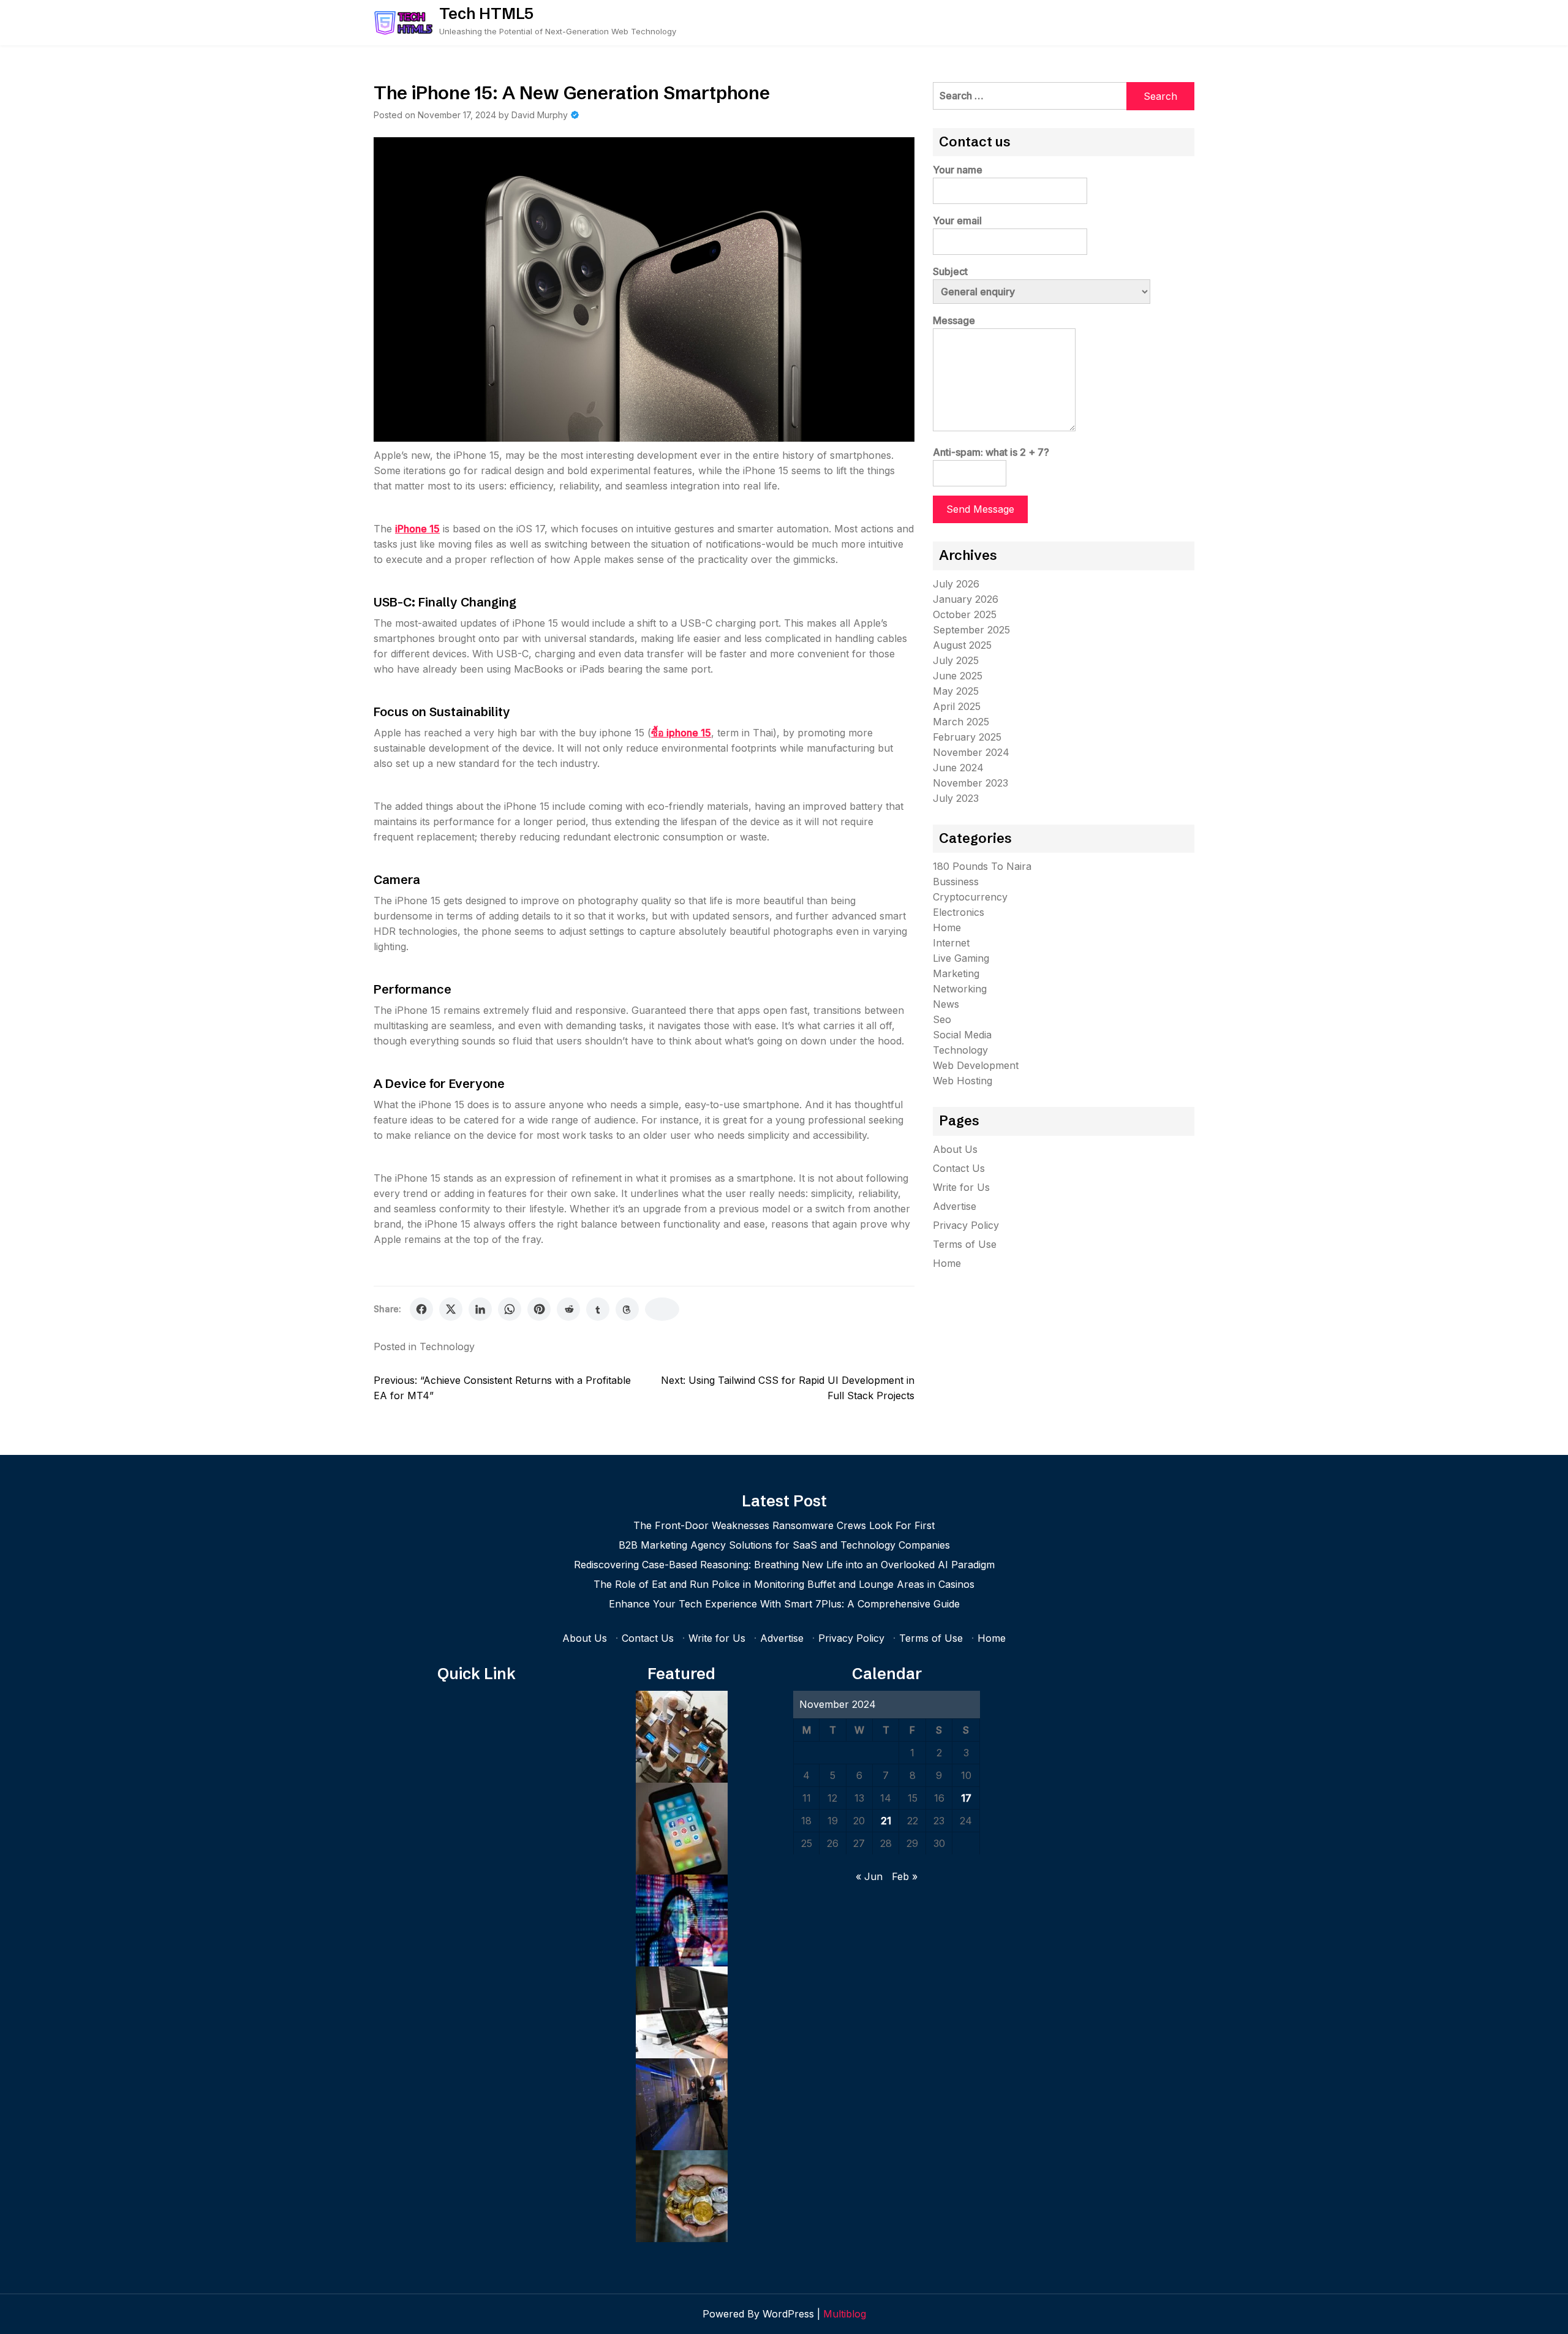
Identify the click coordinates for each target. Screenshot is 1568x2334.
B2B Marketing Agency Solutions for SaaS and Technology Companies (784, 1545)
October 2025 (965, 614)
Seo (942, 1019)
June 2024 (958, 768)
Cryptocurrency (970, 897)
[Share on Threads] (627, 1309)
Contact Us (959, 1168)
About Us (955, 1149)
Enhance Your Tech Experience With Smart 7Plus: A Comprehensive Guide (784, 1604)
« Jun (869, 1876)
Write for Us (961, 1187)
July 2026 (956, 584)
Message (954, 320)
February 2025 (967, 737)
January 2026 (966, 599)
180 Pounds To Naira (982, 866)
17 (966, 1798)
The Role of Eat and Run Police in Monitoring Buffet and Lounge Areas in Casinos (784, 1584)
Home (947, 927)
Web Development (976, 1065)
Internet (951, 943)
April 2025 (957, 706)
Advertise (955, 1206)
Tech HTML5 (486, 13)
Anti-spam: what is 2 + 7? (991, 452)
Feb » (905, 1876)
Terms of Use (965, 1244)
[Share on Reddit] (568, 1309)
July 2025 (956, 660)
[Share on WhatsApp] (510, 1309)
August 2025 (962, 645)
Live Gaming (961, 958)
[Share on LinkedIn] (480, 1309)
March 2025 (961, 722)
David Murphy (540, 115)
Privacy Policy (966, 1225)
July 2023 (956, 798)
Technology (447, 1346)
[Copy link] (662, 1309)
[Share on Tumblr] (598, 1309)
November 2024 (971, 752)
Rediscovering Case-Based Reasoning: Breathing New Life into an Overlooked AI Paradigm (784, 1565)
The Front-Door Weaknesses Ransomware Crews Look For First (784, 1525)
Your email (957, 221)
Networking (960, 989)
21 (886, 1821)
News (946, 1004)
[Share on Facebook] (421, 1309)
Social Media (962, 1035)
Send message (980, 509)
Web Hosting (963, 1081)
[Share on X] (451, 1309)
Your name (958, 170)
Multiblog (845, 2314)
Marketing (956, 973)
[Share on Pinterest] (539, 1309)
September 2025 (971, 630)
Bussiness (956, 882)
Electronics (959, 912)
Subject (950, 271)
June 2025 (958, 676)
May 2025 (956, 691)
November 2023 (971, 783)
